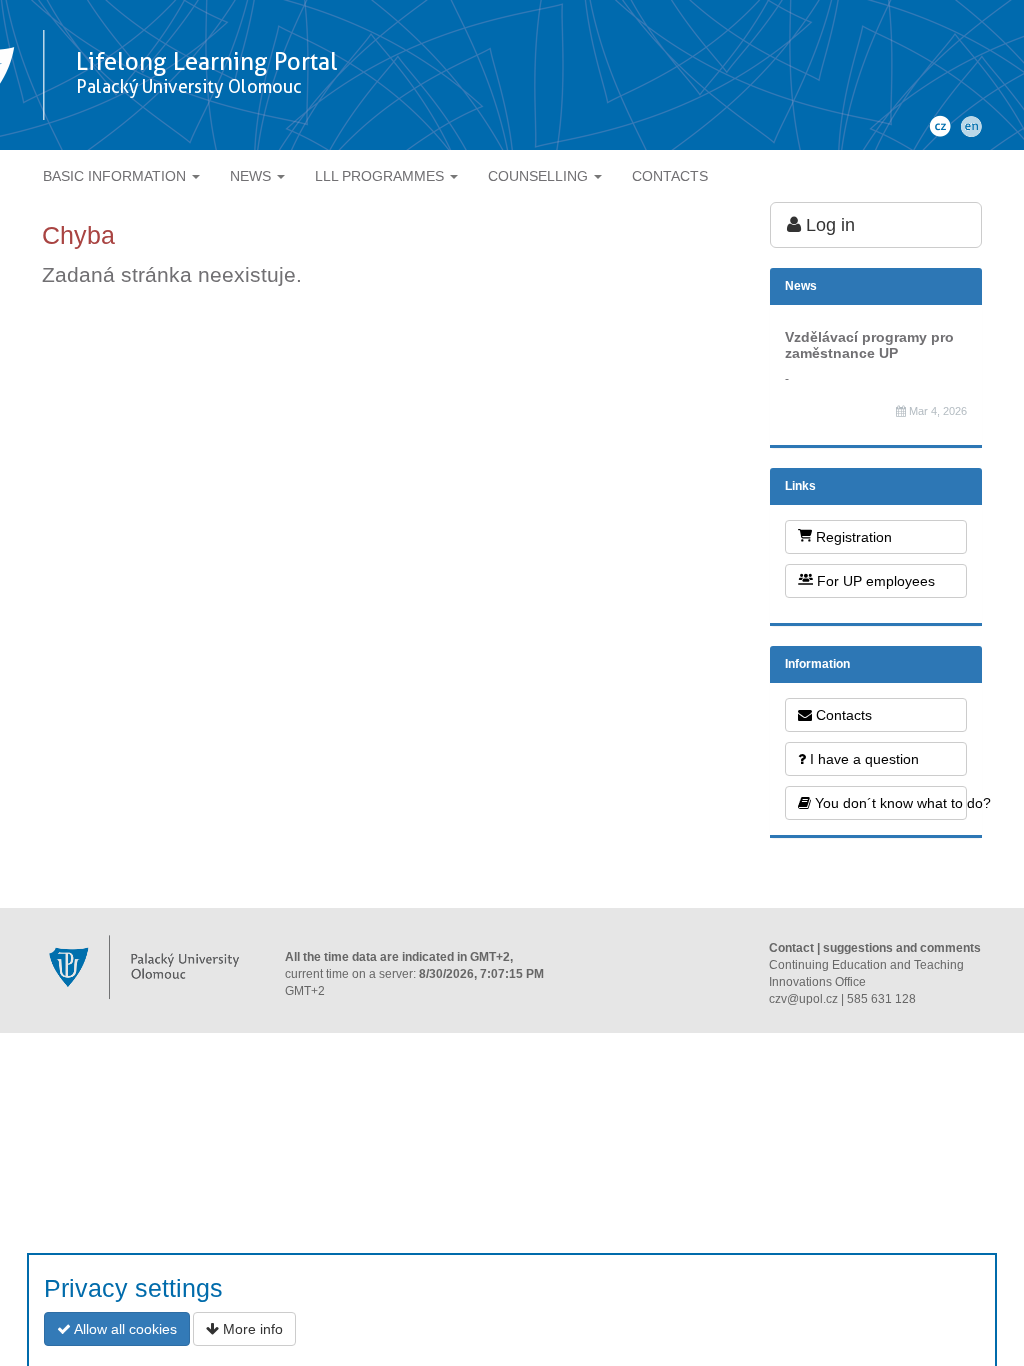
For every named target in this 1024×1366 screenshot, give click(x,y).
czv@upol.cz (803, 999)
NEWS (252, 176)
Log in (828, 225)
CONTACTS (670, 176)
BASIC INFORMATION (116, 176)
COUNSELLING (540, 176)
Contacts (842, 715)
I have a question (862, 759)
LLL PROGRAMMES (381, 176)
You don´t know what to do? (889, 803)
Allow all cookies (124, 1329)
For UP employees (874, 581)
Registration (852, 537)
